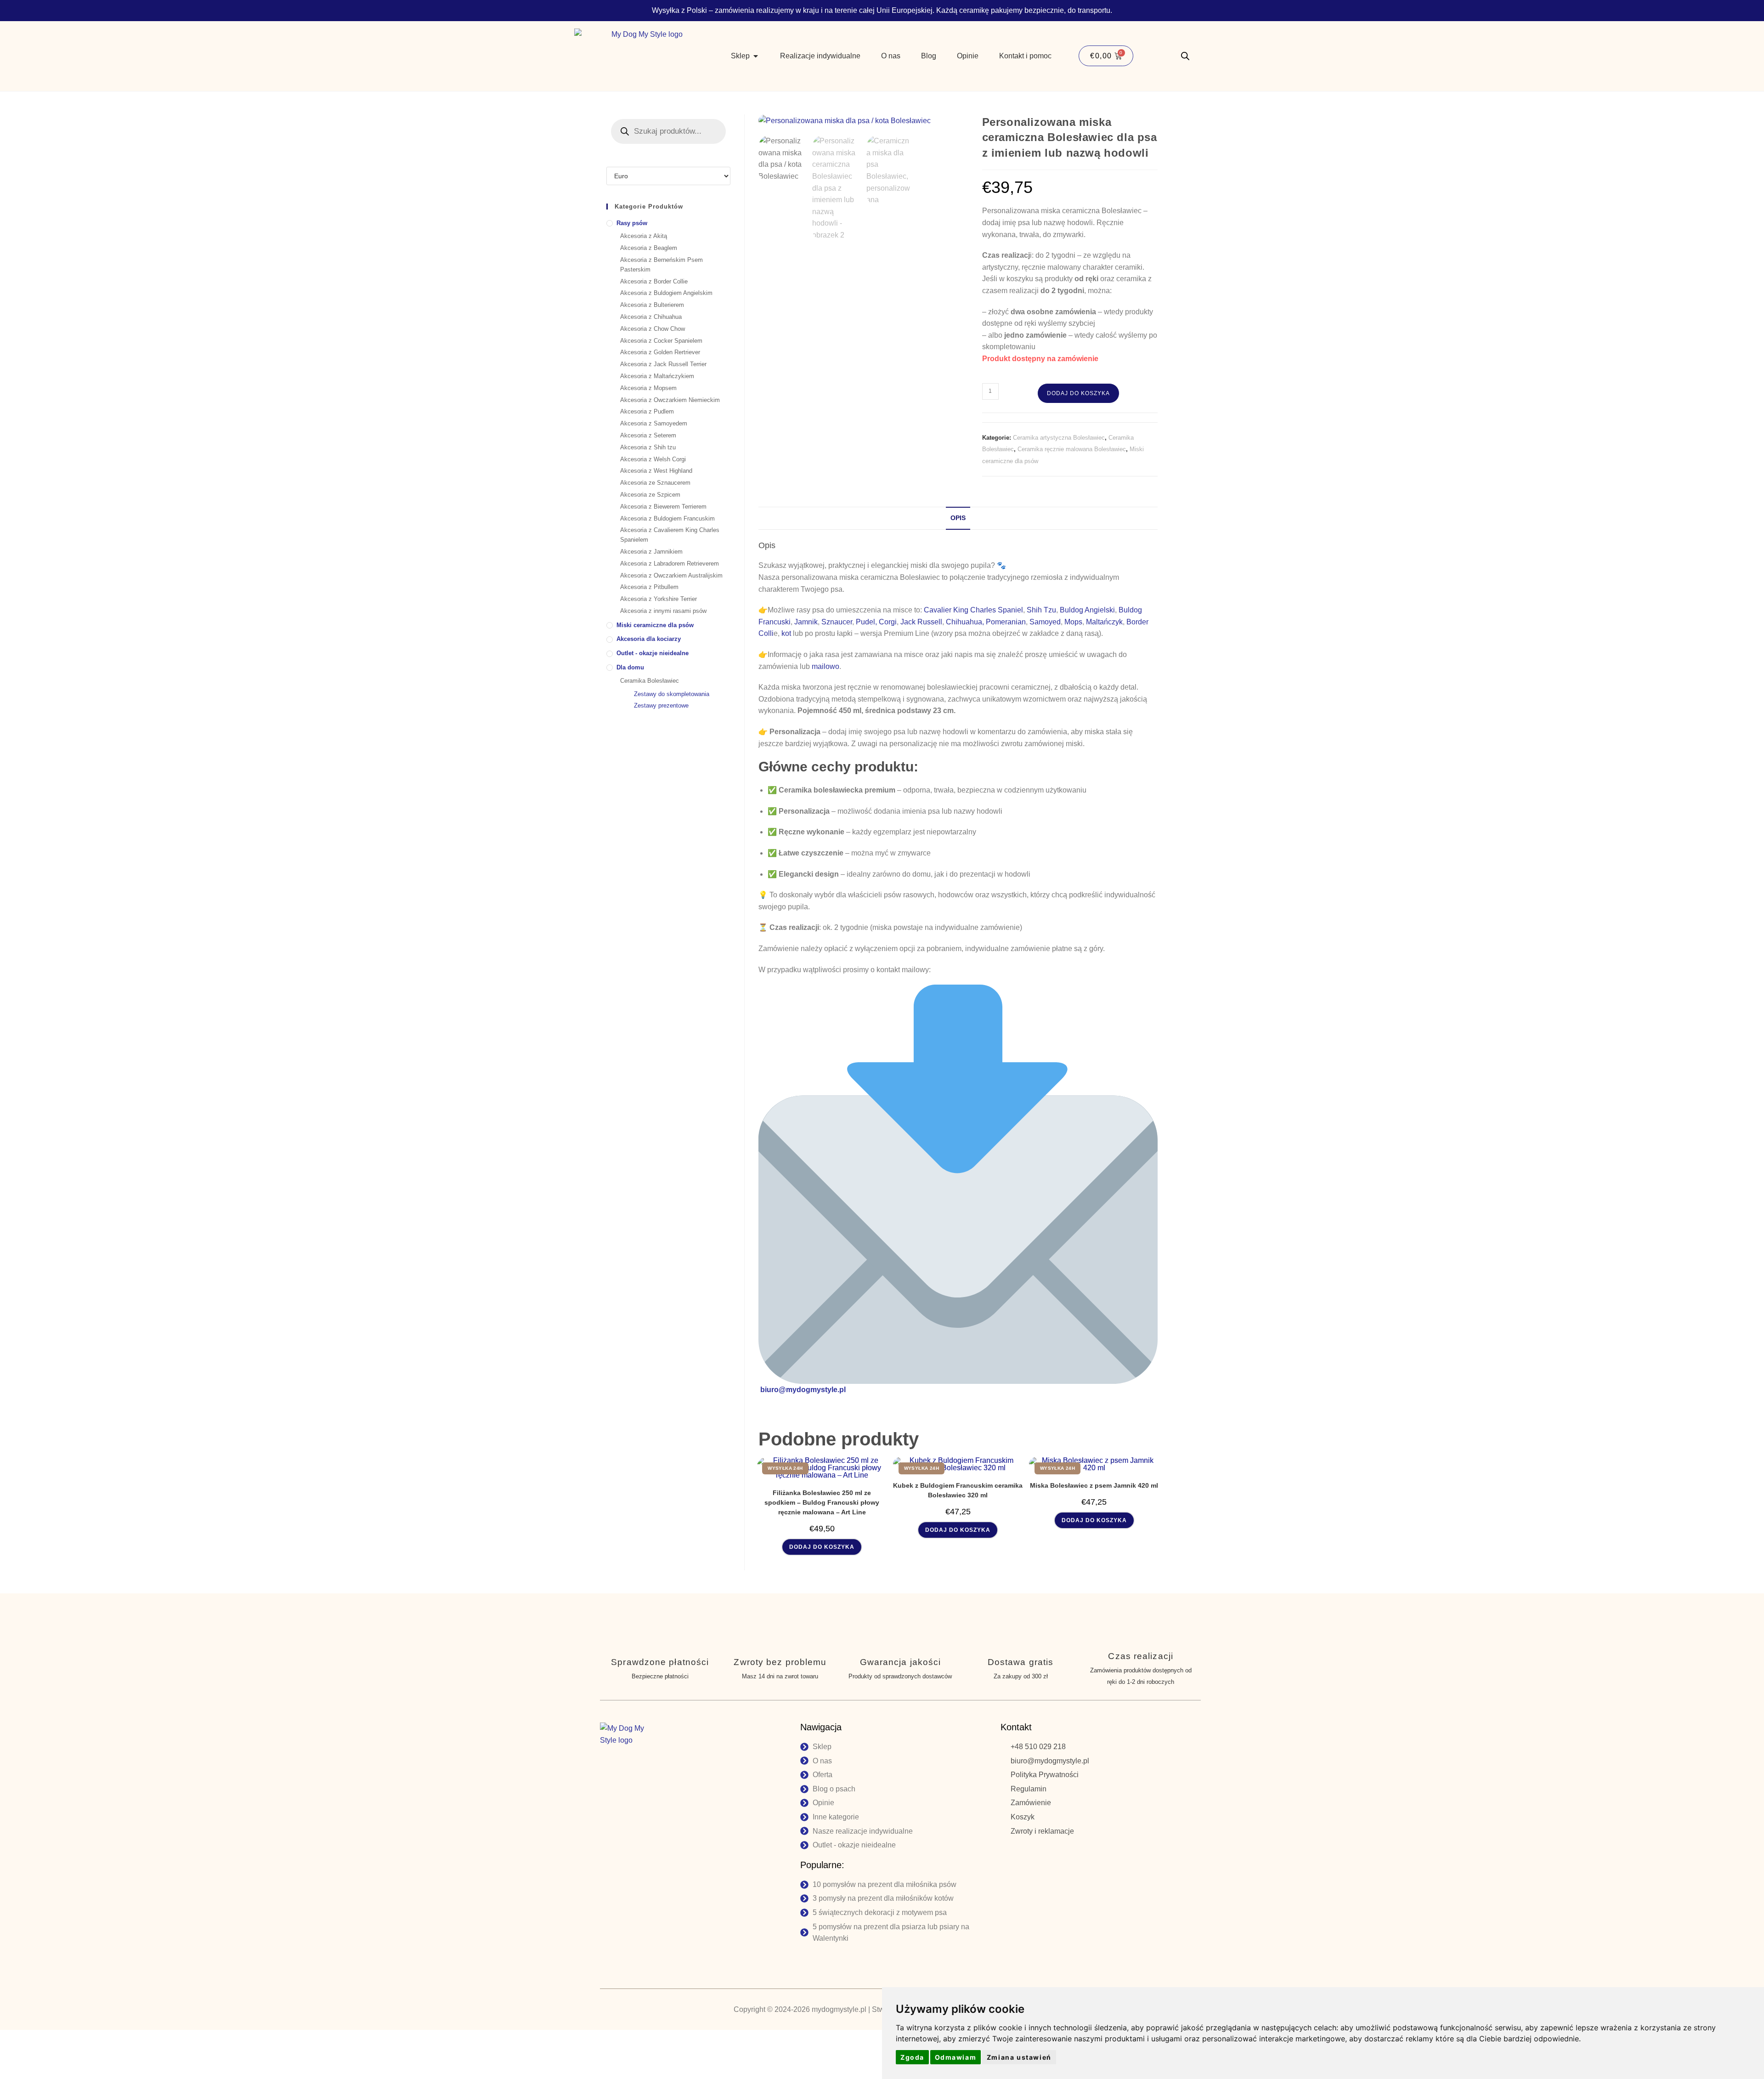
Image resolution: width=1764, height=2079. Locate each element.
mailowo (825, 666)
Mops (1073, 622)
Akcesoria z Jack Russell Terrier (663, 364)
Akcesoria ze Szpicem (650, 495)
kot (786, 633)
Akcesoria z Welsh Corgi (653, 459)
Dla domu (630, 667)
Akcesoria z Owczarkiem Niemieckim (670, 400)
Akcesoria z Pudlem (647, 411)
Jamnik (806, 622)
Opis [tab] (958, 518)
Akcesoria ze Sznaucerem (655, 483)
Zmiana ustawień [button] (1019, 2057)
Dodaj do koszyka (1078, 393)
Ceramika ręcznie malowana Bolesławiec (1072, 449)
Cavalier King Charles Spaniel (973, 610)
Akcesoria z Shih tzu (648, 447)
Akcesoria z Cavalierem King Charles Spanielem (670, 535)
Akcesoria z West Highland (656, 471)
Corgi (888, 622)
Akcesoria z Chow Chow (653, 329)
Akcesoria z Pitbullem (649, 587)
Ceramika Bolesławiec (650, 681)
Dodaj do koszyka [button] (822, 1547)
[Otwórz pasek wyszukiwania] (1185, 56)
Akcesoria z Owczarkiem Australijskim (671, 575)
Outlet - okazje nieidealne (653, 653)
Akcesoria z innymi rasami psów (663, 611)
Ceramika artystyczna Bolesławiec (1059, 438)
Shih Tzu (1041, 610)
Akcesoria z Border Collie (654, 281)
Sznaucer (837, 622)
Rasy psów (632, 223)
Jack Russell (921, 622)
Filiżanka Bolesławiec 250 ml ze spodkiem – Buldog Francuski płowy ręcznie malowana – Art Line (822, 1502)
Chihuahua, (965, 622)
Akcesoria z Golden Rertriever (660, 352)
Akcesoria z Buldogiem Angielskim (666, 293)
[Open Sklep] (756, 56)
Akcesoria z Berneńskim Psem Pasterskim (661, 265)
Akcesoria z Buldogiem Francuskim (667, 518)
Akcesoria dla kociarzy (649, 639)
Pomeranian (1006, 622)
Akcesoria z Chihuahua (651, 317)
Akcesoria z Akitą (644, 236)
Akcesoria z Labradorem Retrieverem (670, 564)
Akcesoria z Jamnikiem (651, 552)
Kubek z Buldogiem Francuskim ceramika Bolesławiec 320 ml (958, 1490)
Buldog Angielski (1087, 610)
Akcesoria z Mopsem (648, 388)
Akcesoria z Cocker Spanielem (661, 341)
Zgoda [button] (912, 2057)
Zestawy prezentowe (661, 705)
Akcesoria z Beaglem (649, 248)
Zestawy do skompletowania (672, 694)
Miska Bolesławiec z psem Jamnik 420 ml (1094, 1485)
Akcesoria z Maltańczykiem (657, 376)
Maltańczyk (1104, 622)
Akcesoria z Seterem (648, 435)
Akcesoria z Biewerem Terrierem (663, 507)
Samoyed (1045, 622)
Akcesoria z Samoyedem (654, 423)
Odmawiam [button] (956, 2057)
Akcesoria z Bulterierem (652, 305)
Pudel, (866, 622)
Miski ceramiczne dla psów (655, 625)
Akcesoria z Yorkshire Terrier (659, 599)
